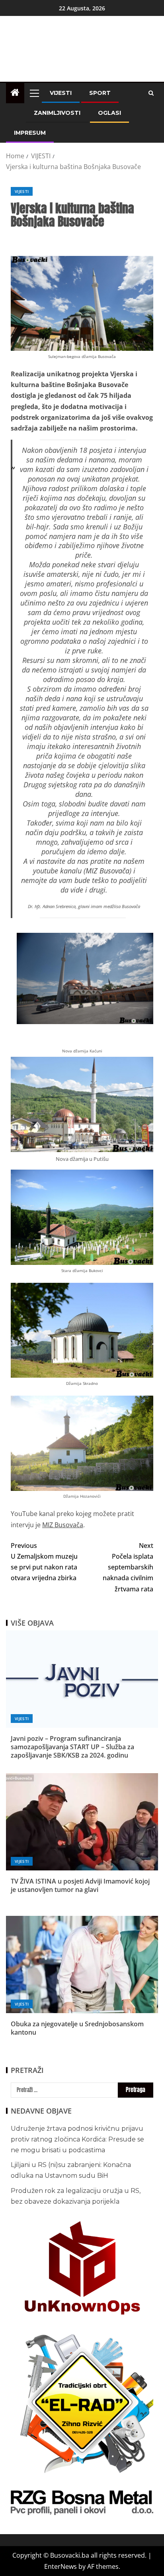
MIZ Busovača (107, 871)
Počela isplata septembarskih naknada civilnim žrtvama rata (128, 1567)
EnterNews (61, 2566)
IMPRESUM (30, 133)
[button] (34, 93)
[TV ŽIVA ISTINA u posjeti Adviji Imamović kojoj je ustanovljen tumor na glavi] (82, 1822)
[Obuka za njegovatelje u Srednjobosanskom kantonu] (82, 1964)
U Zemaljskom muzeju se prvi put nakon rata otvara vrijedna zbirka (44, 1562)
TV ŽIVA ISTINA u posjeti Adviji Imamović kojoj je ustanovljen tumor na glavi (80, 1885)
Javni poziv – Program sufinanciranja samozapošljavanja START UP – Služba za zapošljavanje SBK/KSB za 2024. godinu (72, 1747)
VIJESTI (61, 93)
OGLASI (109, 113)
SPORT (100, 93)
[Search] (151, 93)
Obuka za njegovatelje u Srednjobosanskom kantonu (77, 2028)
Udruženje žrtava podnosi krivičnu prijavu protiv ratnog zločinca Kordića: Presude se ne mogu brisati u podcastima (77, 2139)
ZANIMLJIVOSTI (57, 113)
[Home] (15, 93)
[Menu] (34, 93)
